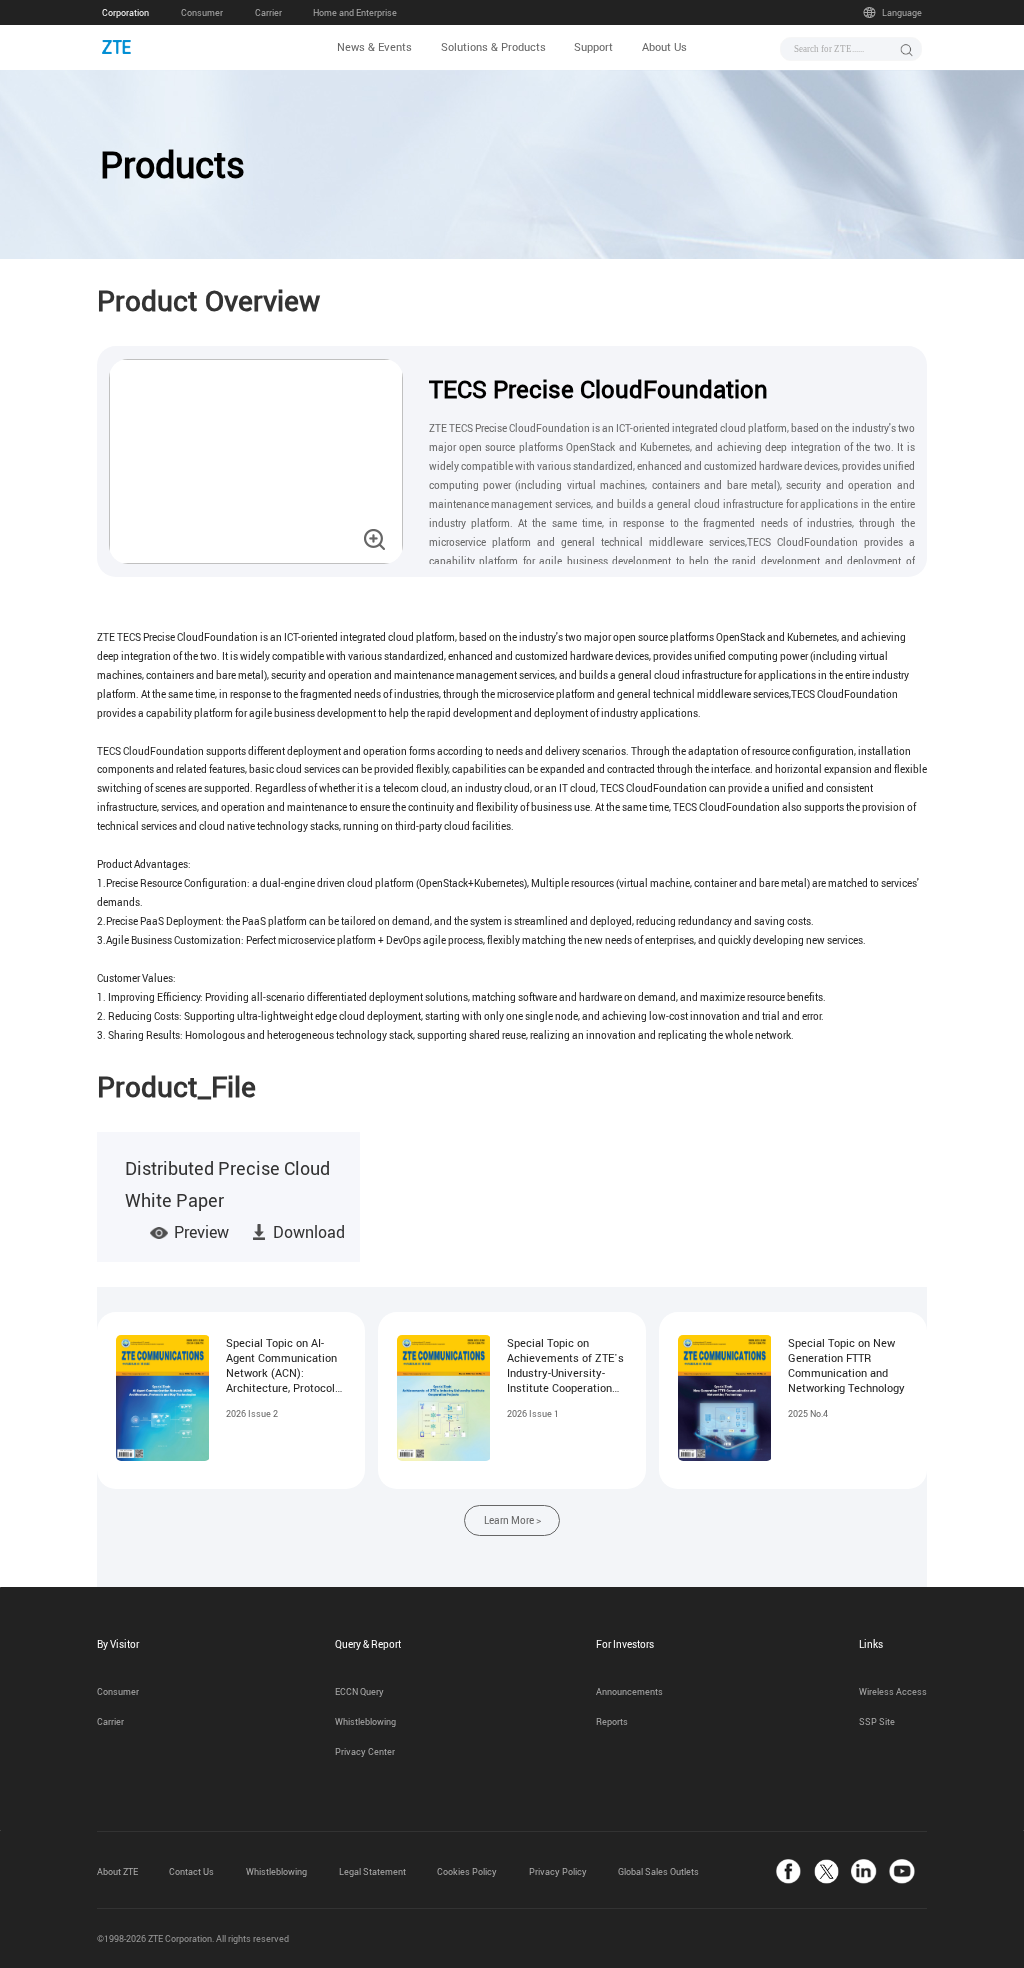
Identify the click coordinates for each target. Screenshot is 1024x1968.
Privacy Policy (558, 1872)
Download (309, 1232)
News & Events (374, 46)
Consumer (202, 13)
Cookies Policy (467, 1872)
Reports (612, 1722)
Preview (201, 1232)
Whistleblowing (365, 1722)
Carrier (268, 13)
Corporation (125, 13)
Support (593, 46)
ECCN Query (359, 1692)
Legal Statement (372, 1872)
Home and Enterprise (355, 13)
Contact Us (191, 1872)
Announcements (629, 1692)
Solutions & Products (493, 46)
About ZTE (117, 1872)
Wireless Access (893, 1692)
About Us (664, 46)
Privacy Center (365, 1752)
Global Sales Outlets (658, 1872)
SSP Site (877, 1722)
